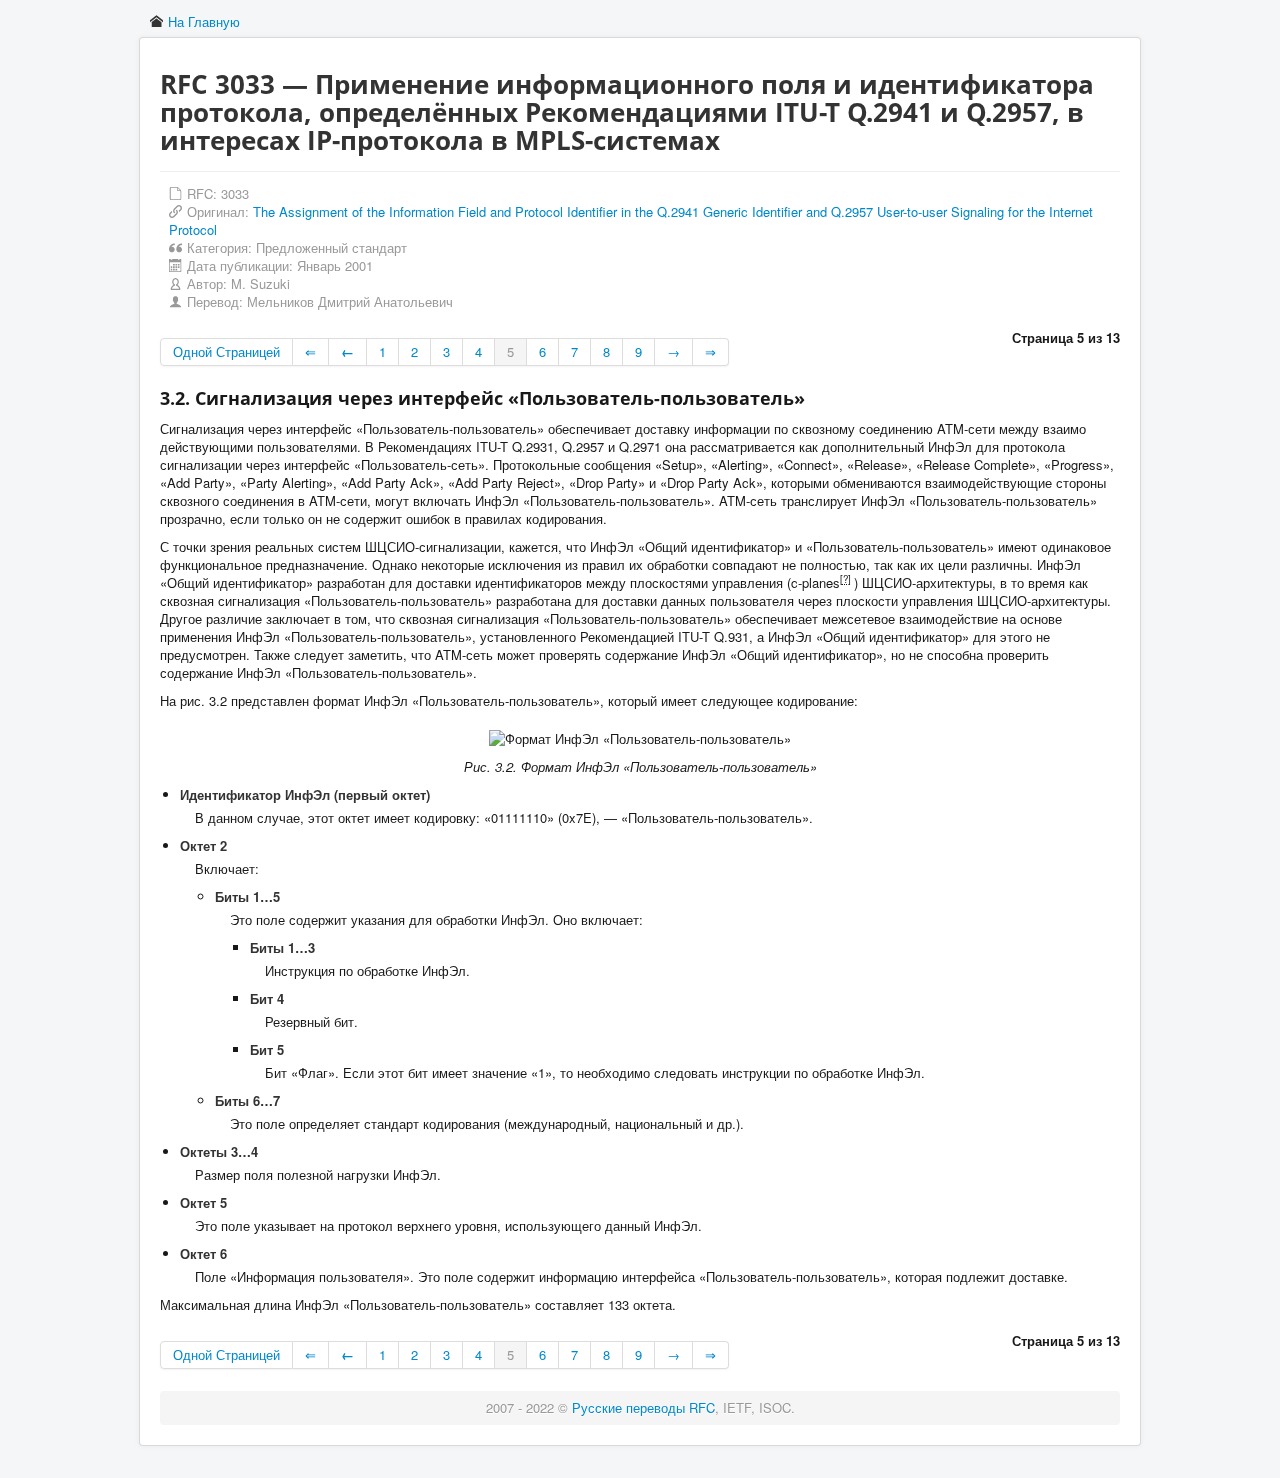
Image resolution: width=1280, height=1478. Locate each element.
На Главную (204, 21)
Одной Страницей (226, 351)
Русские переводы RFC (643, 1407)
